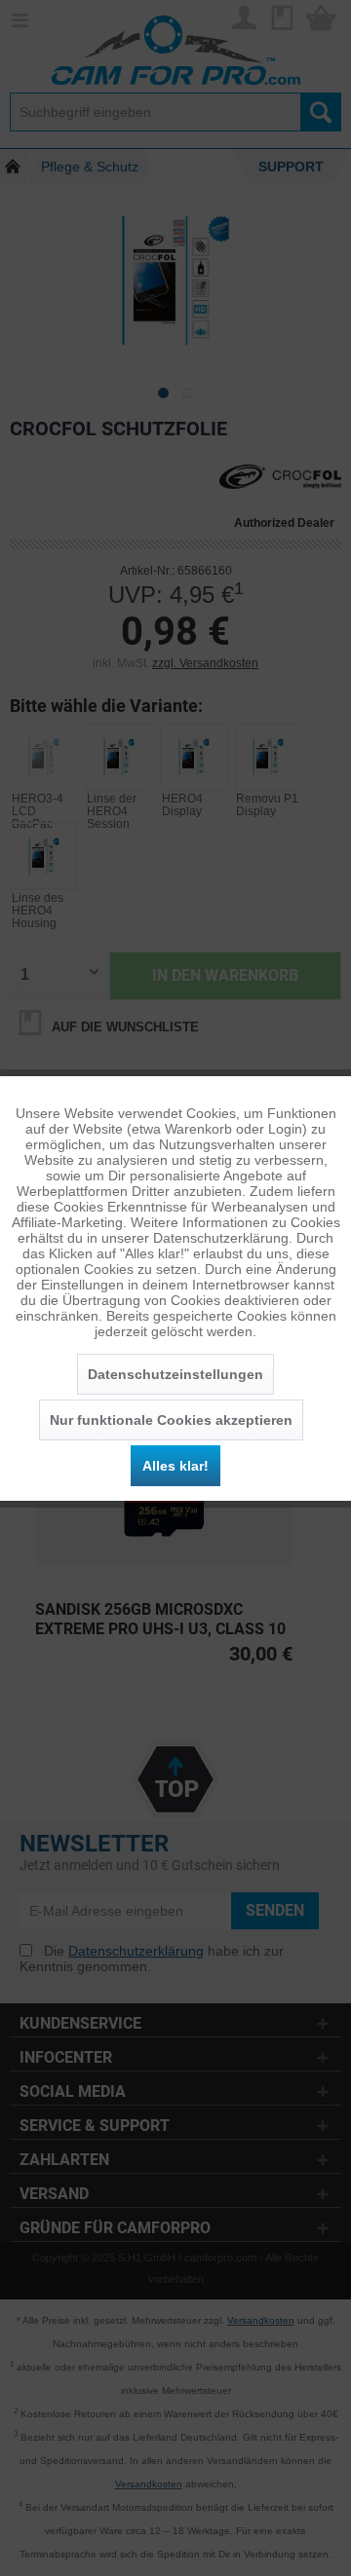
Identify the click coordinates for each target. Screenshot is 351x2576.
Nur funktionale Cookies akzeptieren (171, 1420)
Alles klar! (175, 1466)
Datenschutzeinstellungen (175, 1374)
